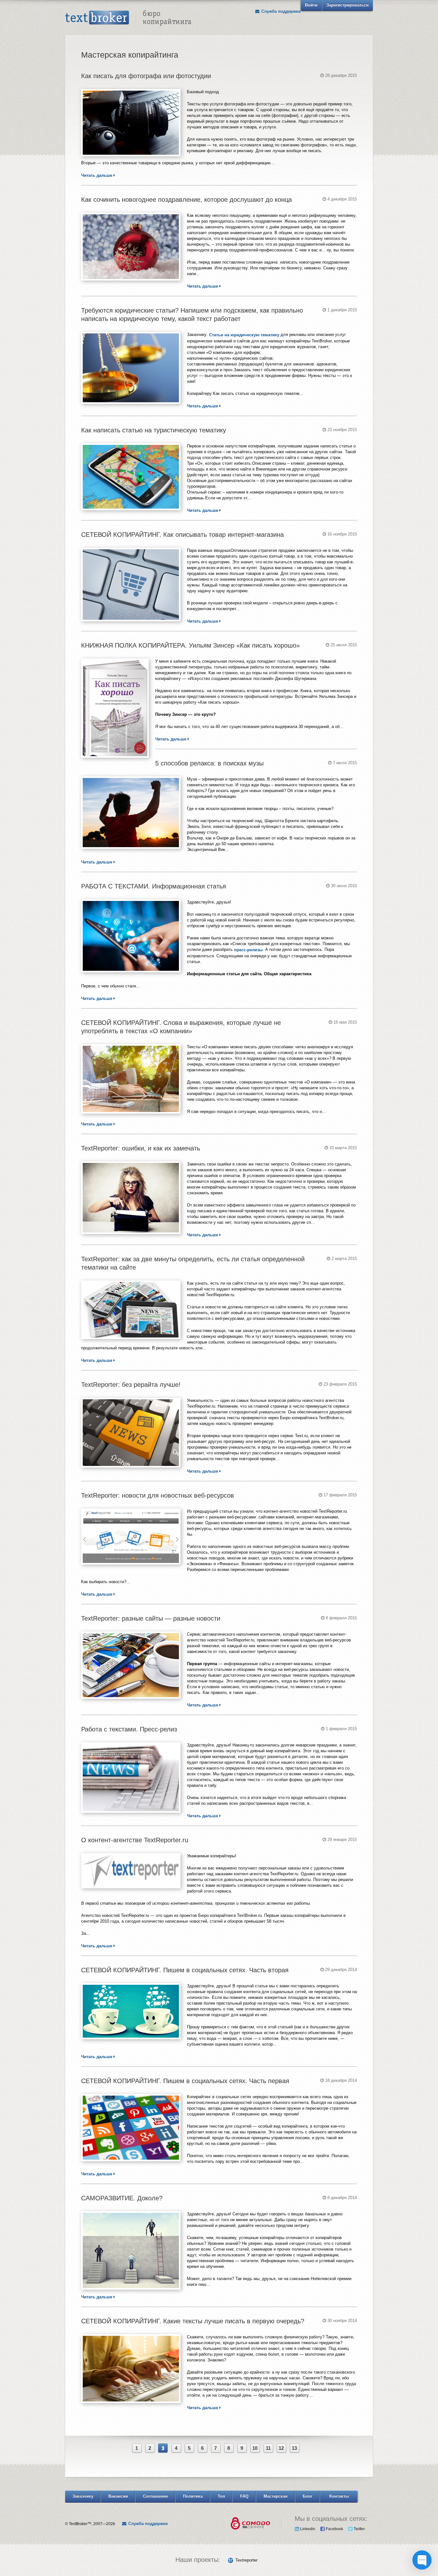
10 (255, 2448)
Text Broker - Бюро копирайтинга (128, 18)
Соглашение (156, 2496)
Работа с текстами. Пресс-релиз (129, 1729)
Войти (311, 5)
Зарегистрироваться (348, 5)
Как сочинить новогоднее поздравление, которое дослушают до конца (186, 200)
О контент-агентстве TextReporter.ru (135, 1840)
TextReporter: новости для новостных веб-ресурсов (158, 1495)
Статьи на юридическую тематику (244, 335)
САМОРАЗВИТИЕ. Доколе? (122, 2198)
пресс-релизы (248, 950)
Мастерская (276, 2496)
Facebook (334, 2529)
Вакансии (118, 2496)
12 (281, 2448)
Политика (193, 2496)
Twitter (359, 2529)
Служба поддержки (280, 11)
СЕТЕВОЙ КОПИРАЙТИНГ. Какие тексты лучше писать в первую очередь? (193, 2321)
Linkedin (307, 2529)
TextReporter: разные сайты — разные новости (151, 1618)
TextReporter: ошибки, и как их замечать (141, 1148)
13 (294, 2448)
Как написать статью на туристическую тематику (154, 430)
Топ (221, 2496)
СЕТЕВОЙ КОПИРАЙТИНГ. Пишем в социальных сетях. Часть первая (185, 2081)
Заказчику (83, 2496)
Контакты (339, 2496)
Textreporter (246, 2560)
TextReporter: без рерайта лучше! (131, 1385)
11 (268, 2448)
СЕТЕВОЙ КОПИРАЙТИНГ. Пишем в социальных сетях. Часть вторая (185, 1970)
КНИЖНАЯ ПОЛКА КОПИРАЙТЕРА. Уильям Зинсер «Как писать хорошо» (190, 645)
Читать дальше (97, 175)
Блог (307, 2496)
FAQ (244, 2496)
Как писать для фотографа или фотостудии (146, 76)
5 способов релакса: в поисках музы (209, 763)
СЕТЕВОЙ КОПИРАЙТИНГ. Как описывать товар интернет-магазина (182, 535)
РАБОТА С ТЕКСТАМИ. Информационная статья (154, 886)
